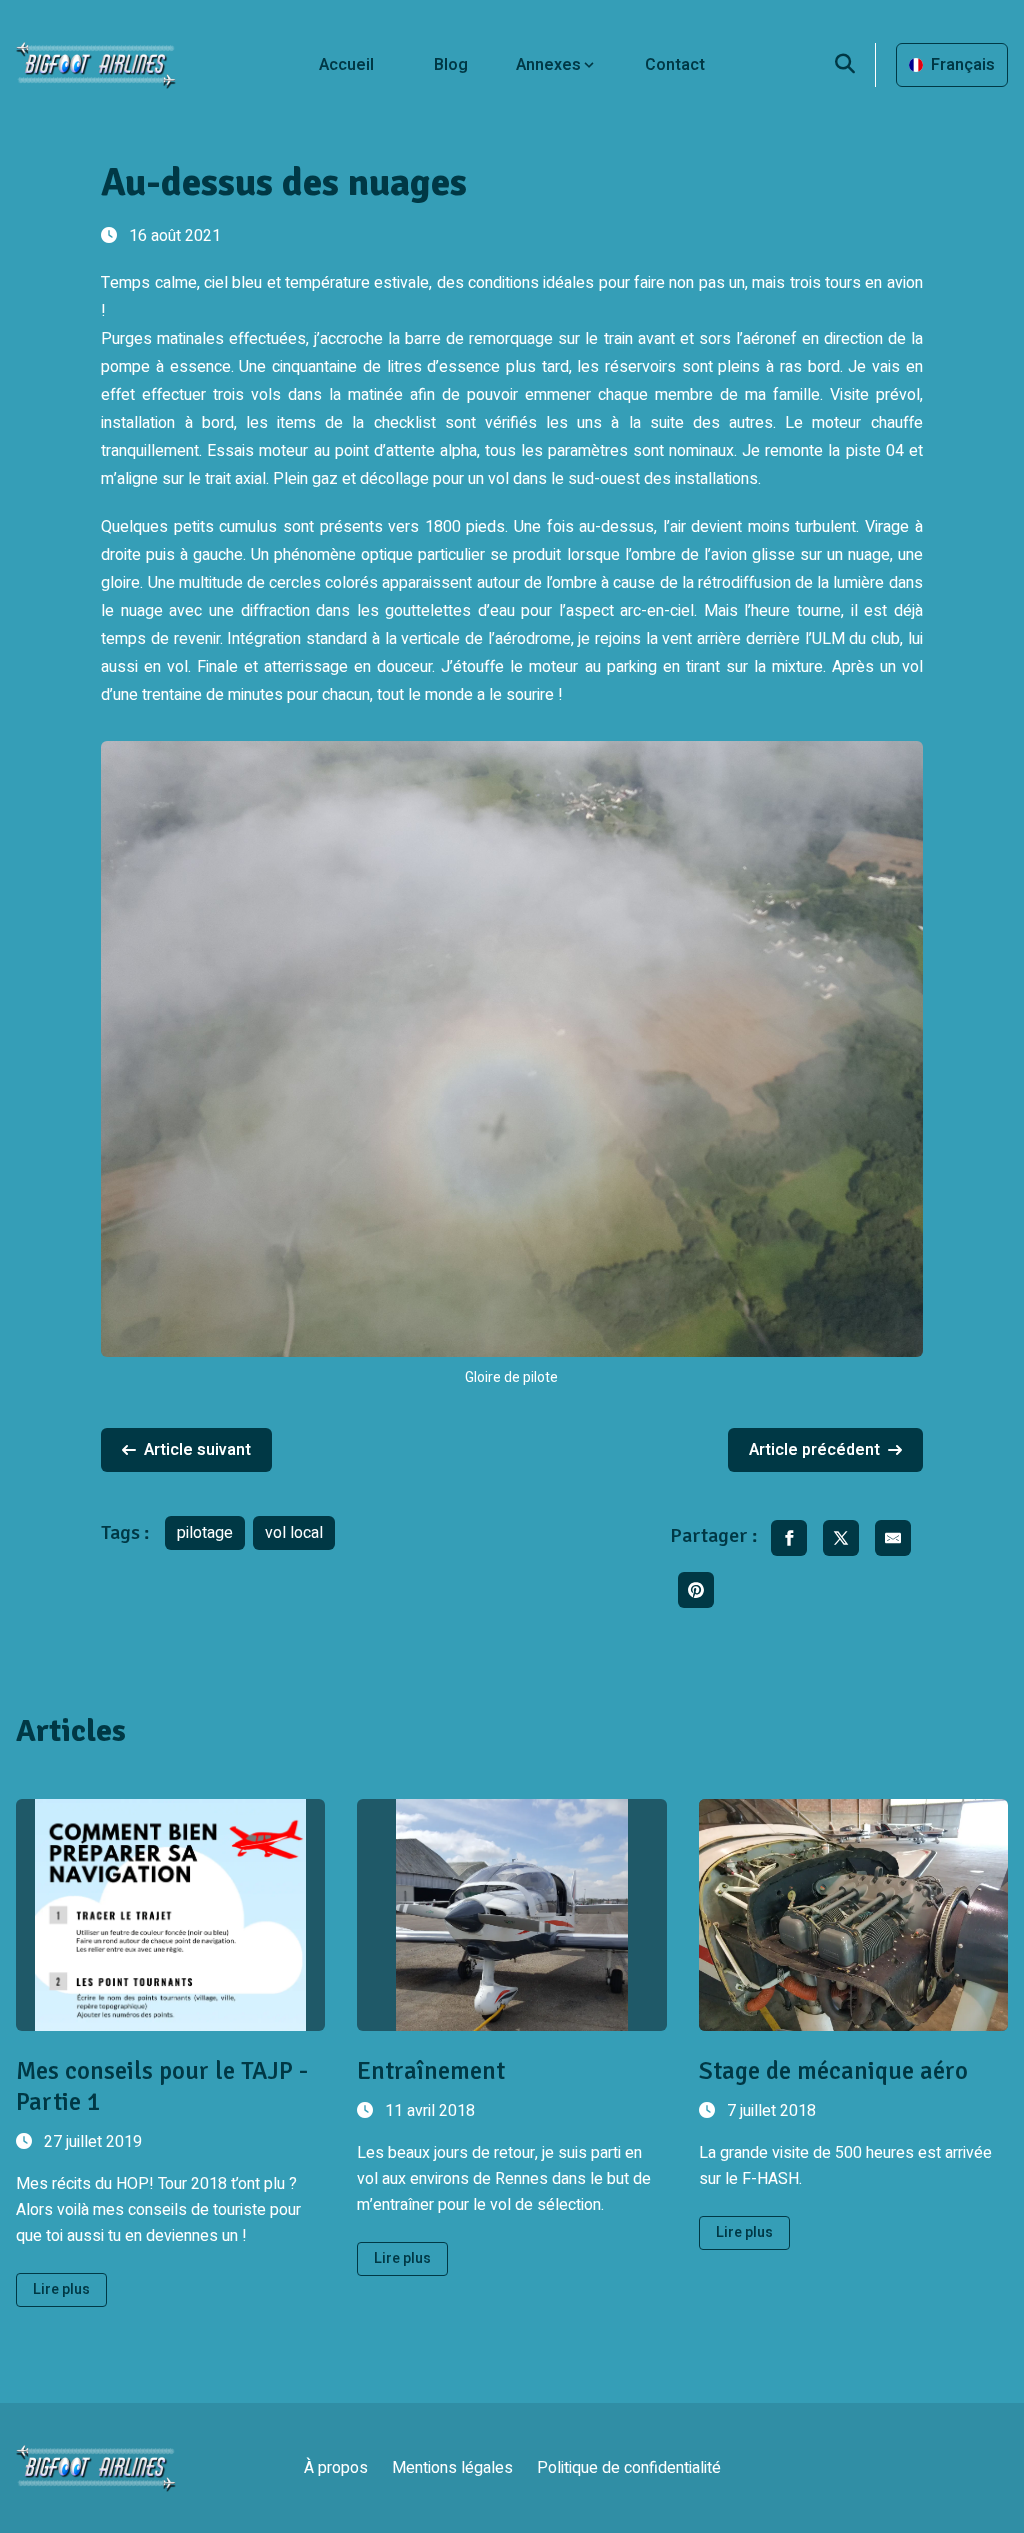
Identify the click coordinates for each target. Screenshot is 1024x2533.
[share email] (893, 1538)
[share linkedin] (696, 1590)
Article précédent (814, 1450)
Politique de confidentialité (629, 2468)
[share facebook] (789, 1538)
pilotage (205, 1533)
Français (963, 65)
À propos (336, 2468)
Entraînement (431, 2070)
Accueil (346, 65)
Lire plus (61, 2289)
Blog (451, 65)
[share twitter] (841, 1538)
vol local (294, 1533)
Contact (675, 65)
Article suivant (197, 1450)
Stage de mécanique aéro (833, 2070)
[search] (855, 65)
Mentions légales (452, 2468)
